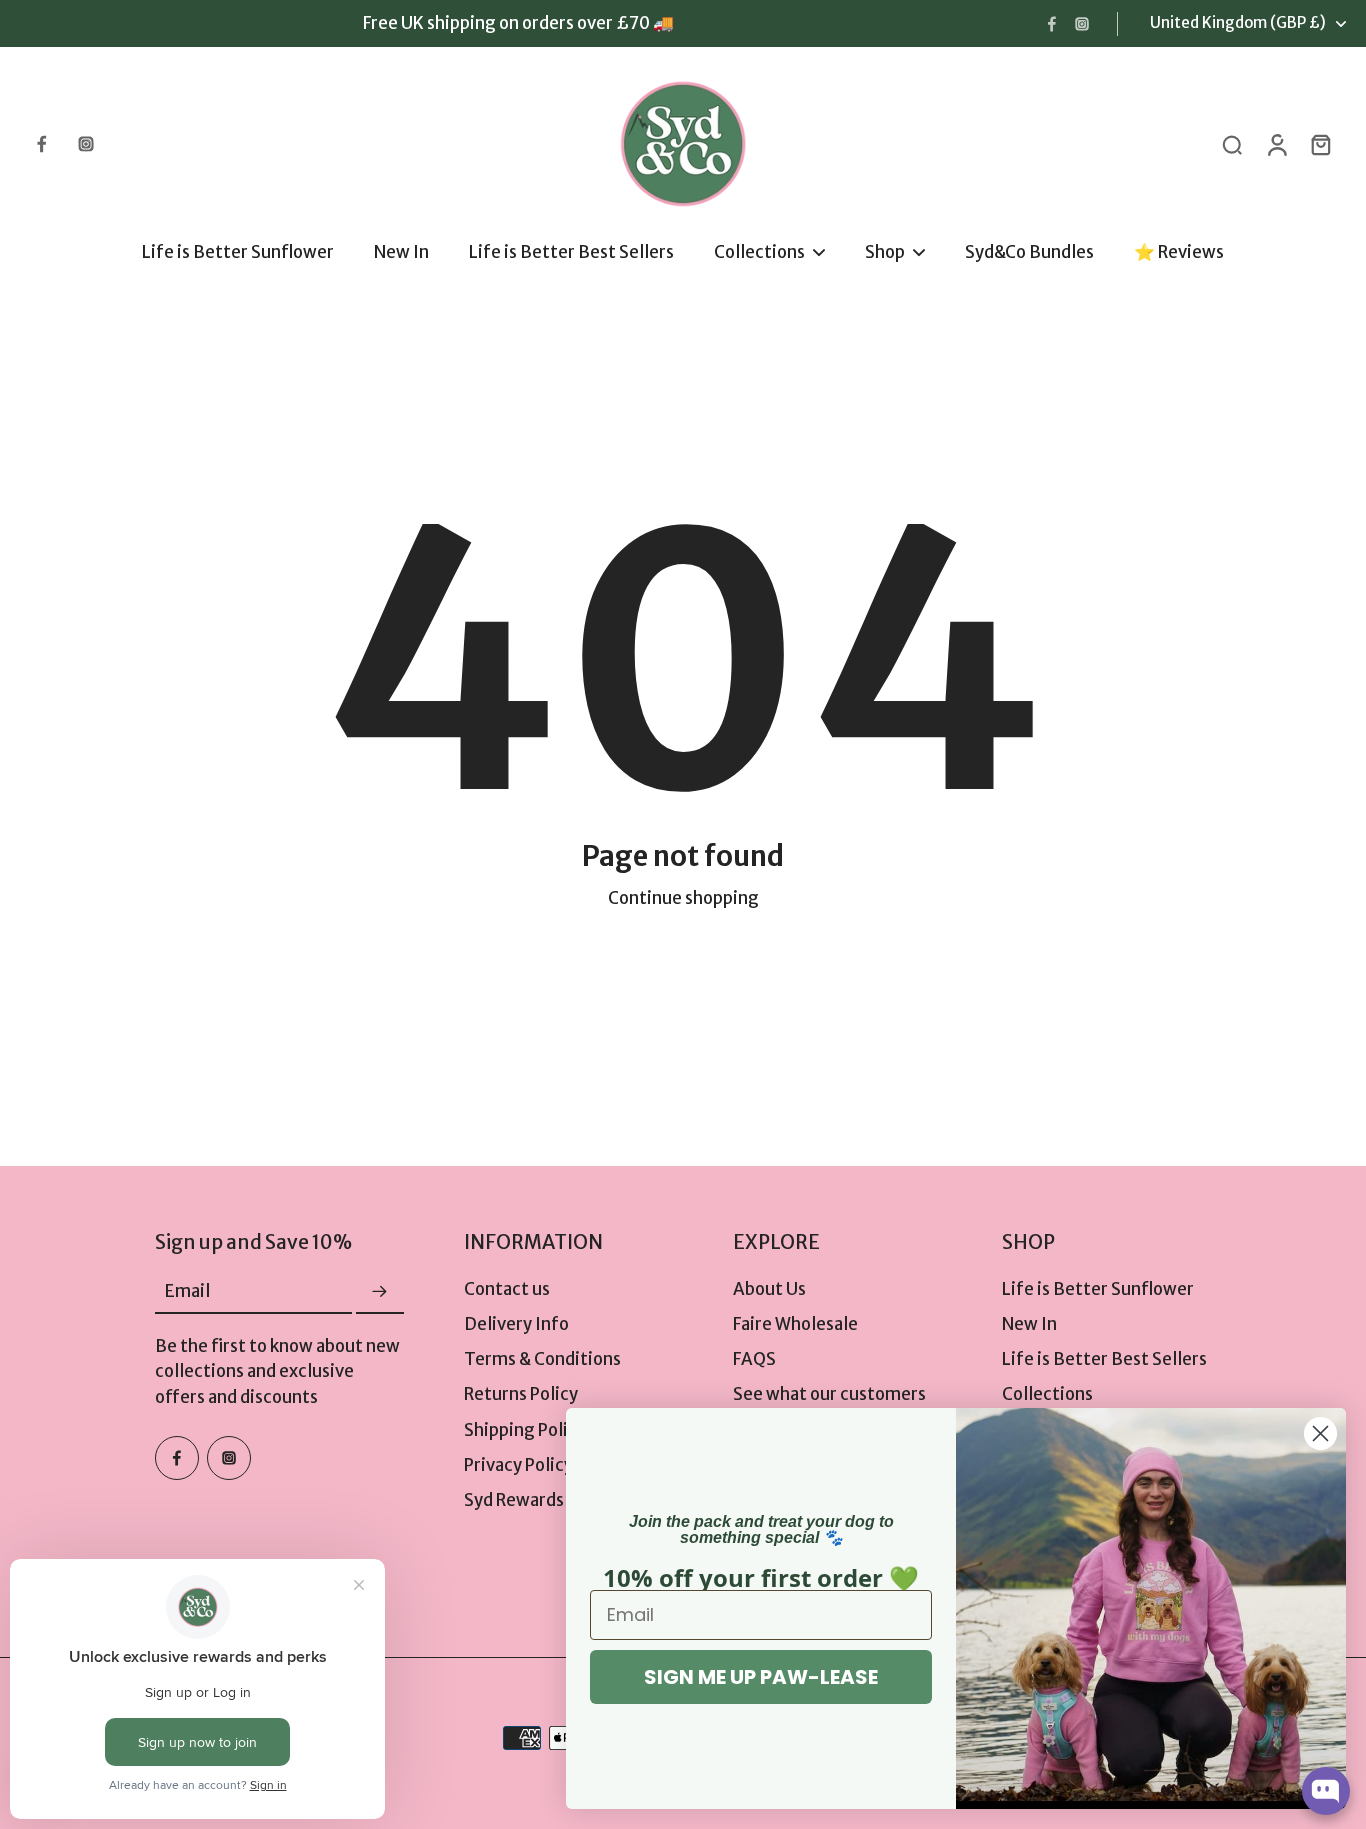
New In (1029, 1324)
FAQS (754, 1359)
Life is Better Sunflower (1098, 1289)
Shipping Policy (525, 1430)
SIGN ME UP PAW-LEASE (761, 1677)
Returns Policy (521, 1394)
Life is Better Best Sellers (1104, 1359)
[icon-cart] (1320, 144)
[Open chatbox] (1326, 1791)
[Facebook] (1052, 24)
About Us (769, 1289)
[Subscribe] (380, 1292)
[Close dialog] (1320, 1433)
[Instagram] (1082, 24)
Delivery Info (516, 1324)
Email (187, 1292)
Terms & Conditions (542, 1359)
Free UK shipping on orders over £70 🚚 (518, 23)
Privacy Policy (518, 1465)
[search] (1232, 144)
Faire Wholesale (795, 1324)
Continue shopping (683, 898)
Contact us (507, 1289)
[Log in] (1276, 144)
